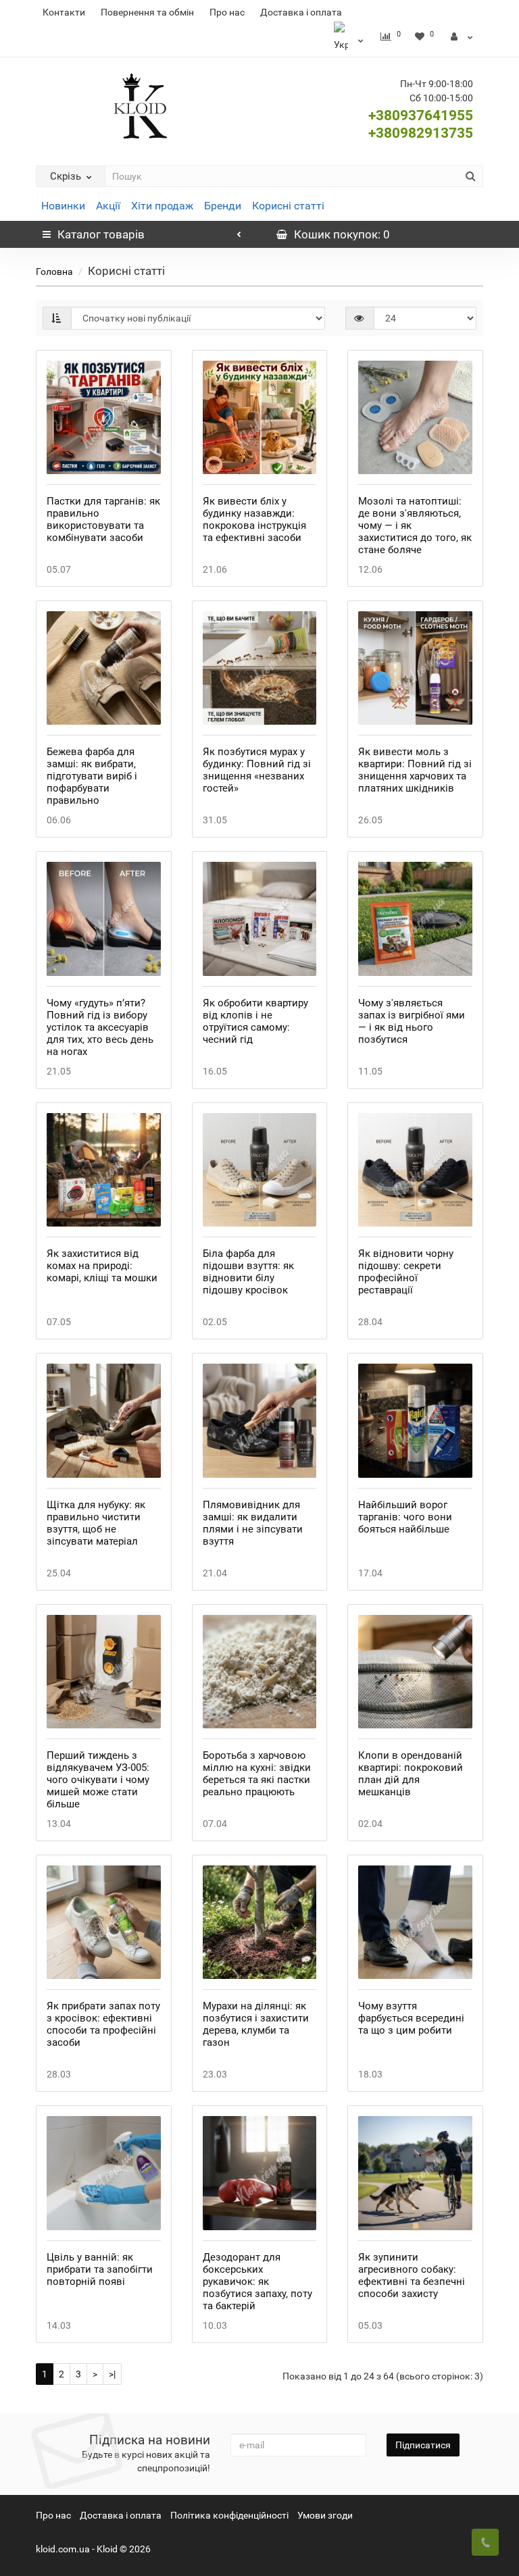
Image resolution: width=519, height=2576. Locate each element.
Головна (54, 272)
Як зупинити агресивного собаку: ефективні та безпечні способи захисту (412, 2275)
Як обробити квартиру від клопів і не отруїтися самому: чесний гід (255, 1021)
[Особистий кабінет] (462, 36)
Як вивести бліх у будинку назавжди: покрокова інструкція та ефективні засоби (254, 519)
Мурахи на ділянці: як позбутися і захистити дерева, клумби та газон (256, 2024)
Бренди (223, 206)
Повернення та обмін (147, 12)
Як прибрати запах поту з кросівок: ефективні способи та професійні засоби (103, 2024)
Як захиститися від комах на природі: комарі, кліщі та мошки (102, 1266)
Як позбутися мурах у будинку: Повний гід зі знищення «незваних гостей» (257, 770)
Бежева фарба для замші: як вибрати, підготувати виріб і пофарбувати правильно (92, 776)
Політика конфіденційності (229, 2515)
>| (112, 2374)
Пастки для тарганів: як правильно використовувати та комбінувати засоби (103, 519)
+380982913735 (421, 133)
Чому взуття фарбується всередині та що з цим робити (411, 2018)
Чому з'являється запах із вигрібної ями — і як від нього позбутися (412, 1021)
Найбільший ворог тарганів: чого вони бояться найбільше (405, 1517)
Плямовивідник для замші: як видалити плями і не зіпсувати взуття (253, 1523)
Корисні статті (288, 206)
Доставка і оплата (301, 12)
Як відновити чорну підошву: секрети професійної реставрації (406, 1272)
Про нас (227, 12)
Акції (108, 206)
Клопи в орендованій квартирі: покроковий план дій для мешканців (411, 1774)
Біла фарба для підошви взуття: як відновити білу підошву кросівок (248, 1272)
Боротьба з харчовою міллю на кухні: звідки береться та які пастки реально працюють (257, 1774)
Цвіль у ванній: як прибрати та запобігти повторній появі (100, 2269)
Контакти (64, 12)
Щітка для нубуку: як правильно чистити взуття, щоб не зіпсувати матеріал (96, 1523)
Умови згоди (325, 2515)
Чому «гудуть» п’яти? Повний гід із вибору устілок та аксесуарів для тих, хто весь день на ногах (100, 1027)
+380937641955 (421, 115)
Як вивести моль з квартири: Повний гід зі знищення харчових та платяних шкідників (415, 770)
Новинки (63, 206)
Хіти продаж (162, 206)
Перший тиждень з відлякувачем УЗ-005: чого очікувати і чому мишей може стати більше (98, 1780)
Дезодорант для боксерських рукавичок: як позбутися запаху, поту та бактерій (257, 2282)
